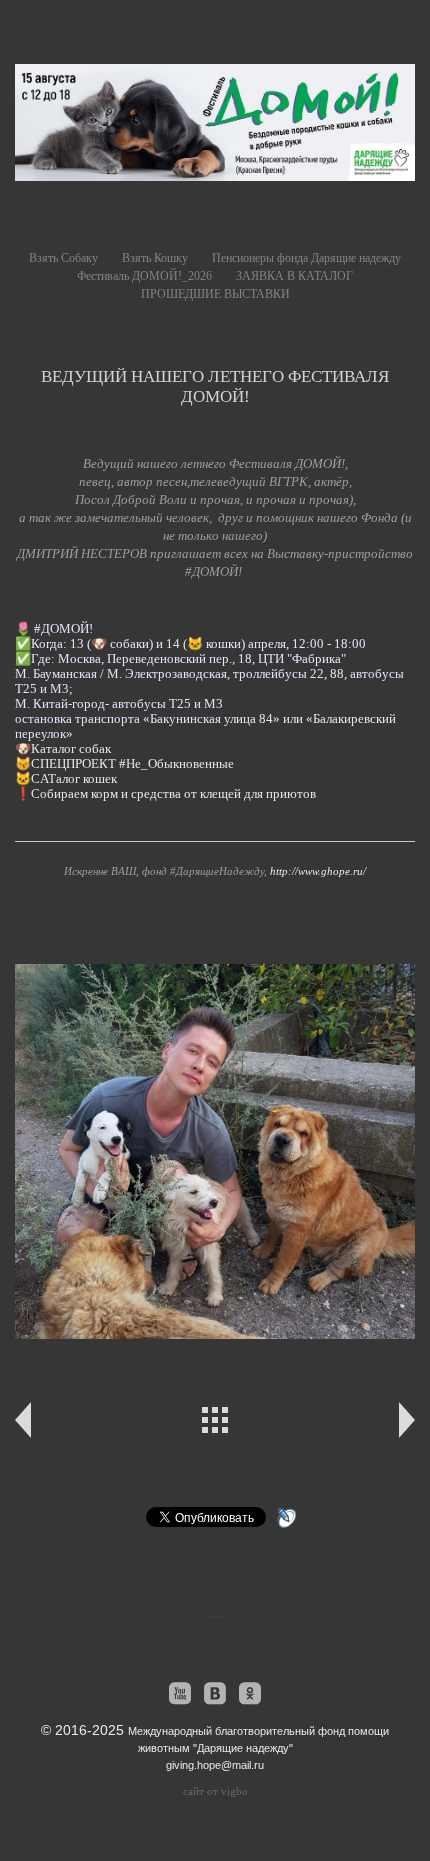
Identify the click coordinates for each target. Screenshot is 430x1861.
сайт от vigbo (215, 1791)
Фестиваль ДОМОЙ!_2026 (144, 276)
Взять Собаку (63, 258)
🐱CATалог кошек (66, 778)
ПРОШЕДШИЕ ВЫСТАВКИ (215, 294)
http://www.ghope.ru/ (318, 871)
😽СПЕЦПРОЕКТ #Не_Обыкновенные (124, 763)
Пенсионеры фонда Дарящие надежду (306, 258)
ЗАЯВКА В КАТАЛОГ (294, 276)
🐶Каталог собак (63, 748)
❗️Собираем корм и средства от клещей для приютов (165, 793)
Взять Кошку (155, 258)
